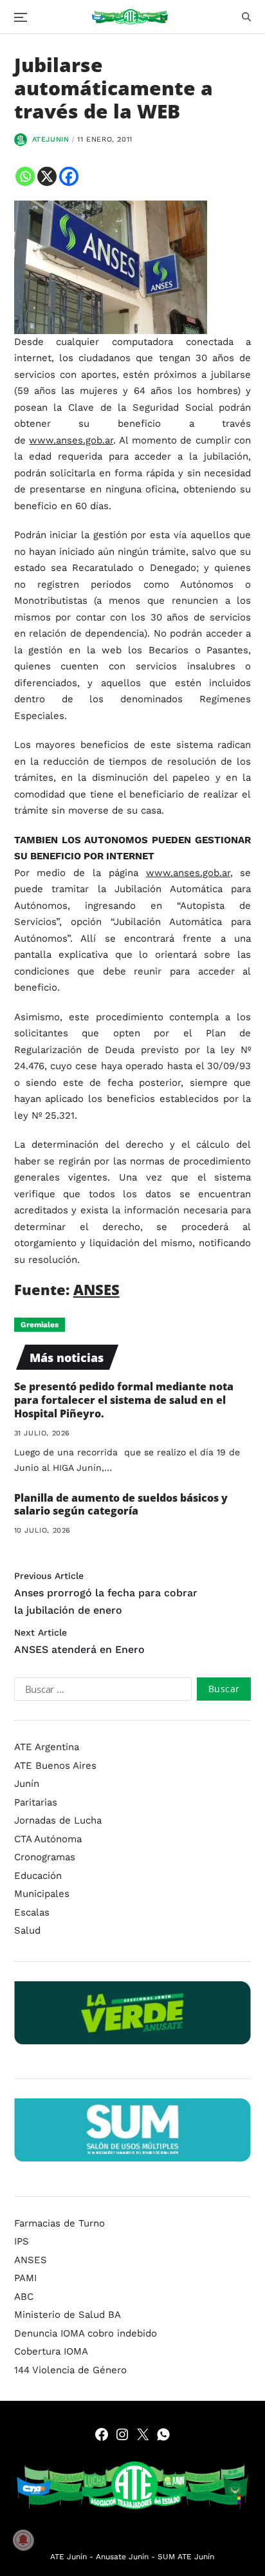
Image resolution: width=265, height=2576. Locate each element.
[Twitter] (143, 2434)
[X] (47, 176)
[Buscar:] (100, 1692)
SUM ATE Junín (186, 2557)
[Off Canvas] (21, 17)
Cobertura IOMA (51, 2351)
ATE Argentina (47, 1747)
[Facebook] (69, 176)
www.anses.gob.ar (71, 440)
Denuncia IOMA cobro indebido (86, 2333)
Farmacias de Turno (59, 2223)
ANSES (96, 1289)
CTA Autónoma (48, 1839)
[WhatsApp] (163, 2434)
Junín (27, 1784)
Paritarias (36, 1802)
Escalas (32, 1912)
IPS (22, 2241)
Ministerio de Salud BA (68, 2315)
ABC (24, 2297)
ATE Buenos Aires (55, 1766)
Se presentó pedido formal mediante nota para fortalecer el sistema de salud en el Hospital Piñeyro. (124, 1400)
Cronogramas (45, 1857)
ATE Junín (69, 2557)
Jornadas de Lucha (58, 1820)
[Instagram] (122, 2434)
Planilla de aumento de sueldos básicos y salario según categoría (121, 1505)
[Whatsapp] (25, 176)
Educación (38, 1876)
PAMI (25, 2278)
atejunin (51, 139)
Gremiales (40, 1325)
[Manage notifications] (23, 2540)
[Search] (246, 17)
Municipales (42, 1894)
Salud (27, 1930)
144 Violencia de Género (70, 2370)
